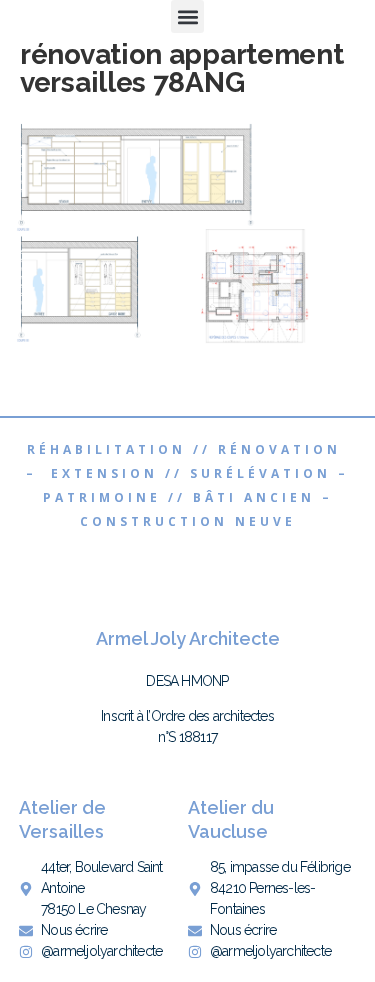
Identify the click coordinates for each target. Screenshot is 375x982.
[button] (187, 16)
